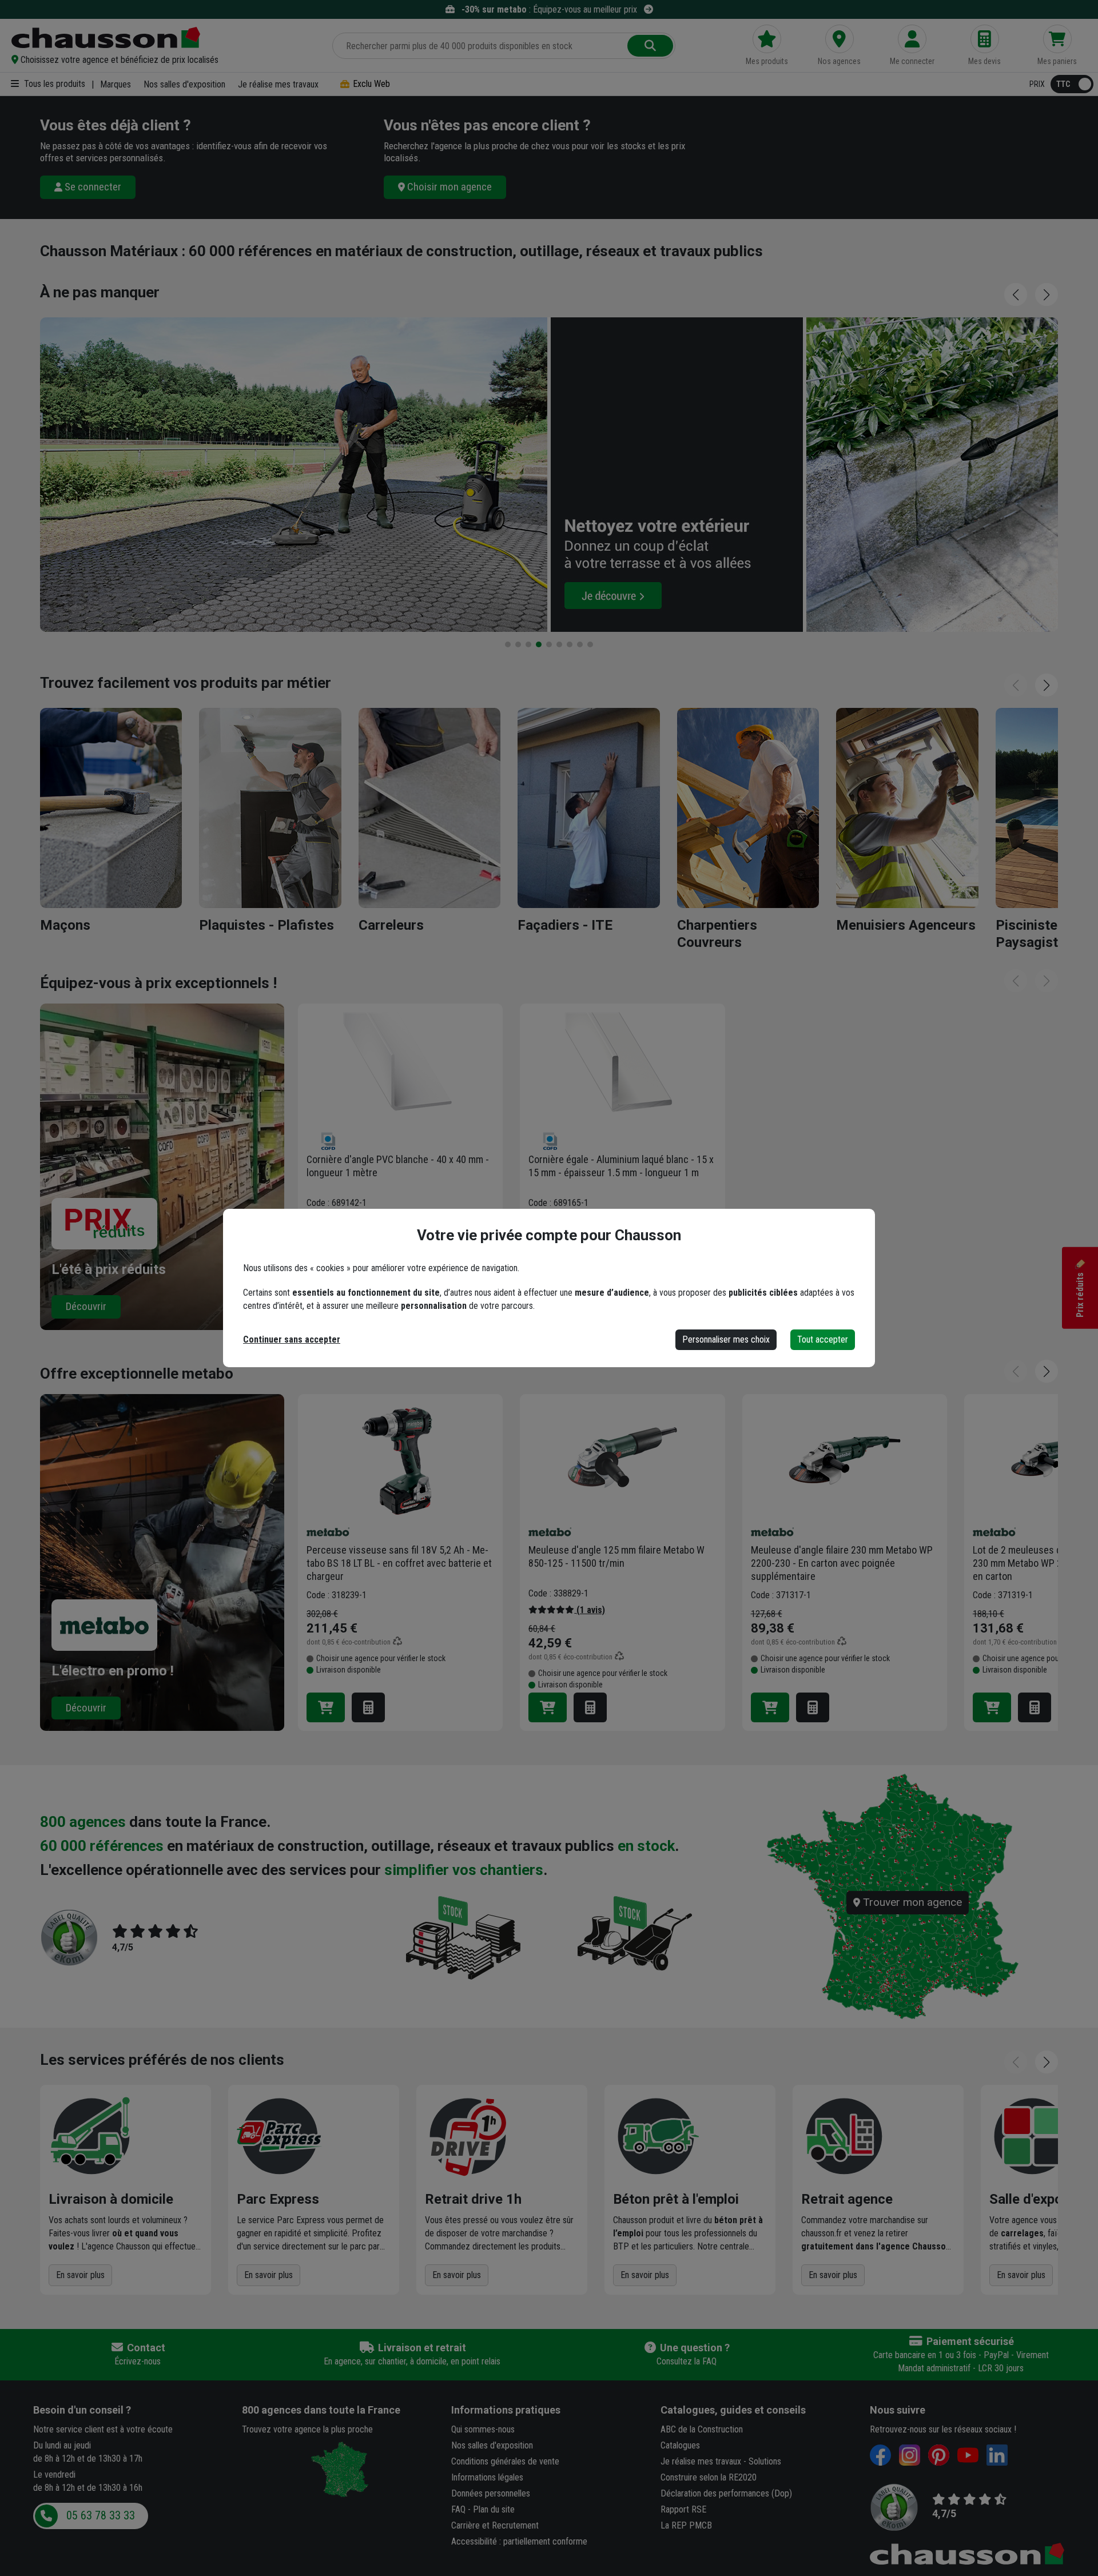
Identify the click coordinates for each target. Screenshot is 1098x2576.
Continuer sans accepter (292, 1339)
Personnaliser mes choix (726, 1339)
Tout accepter (823, 1339)
